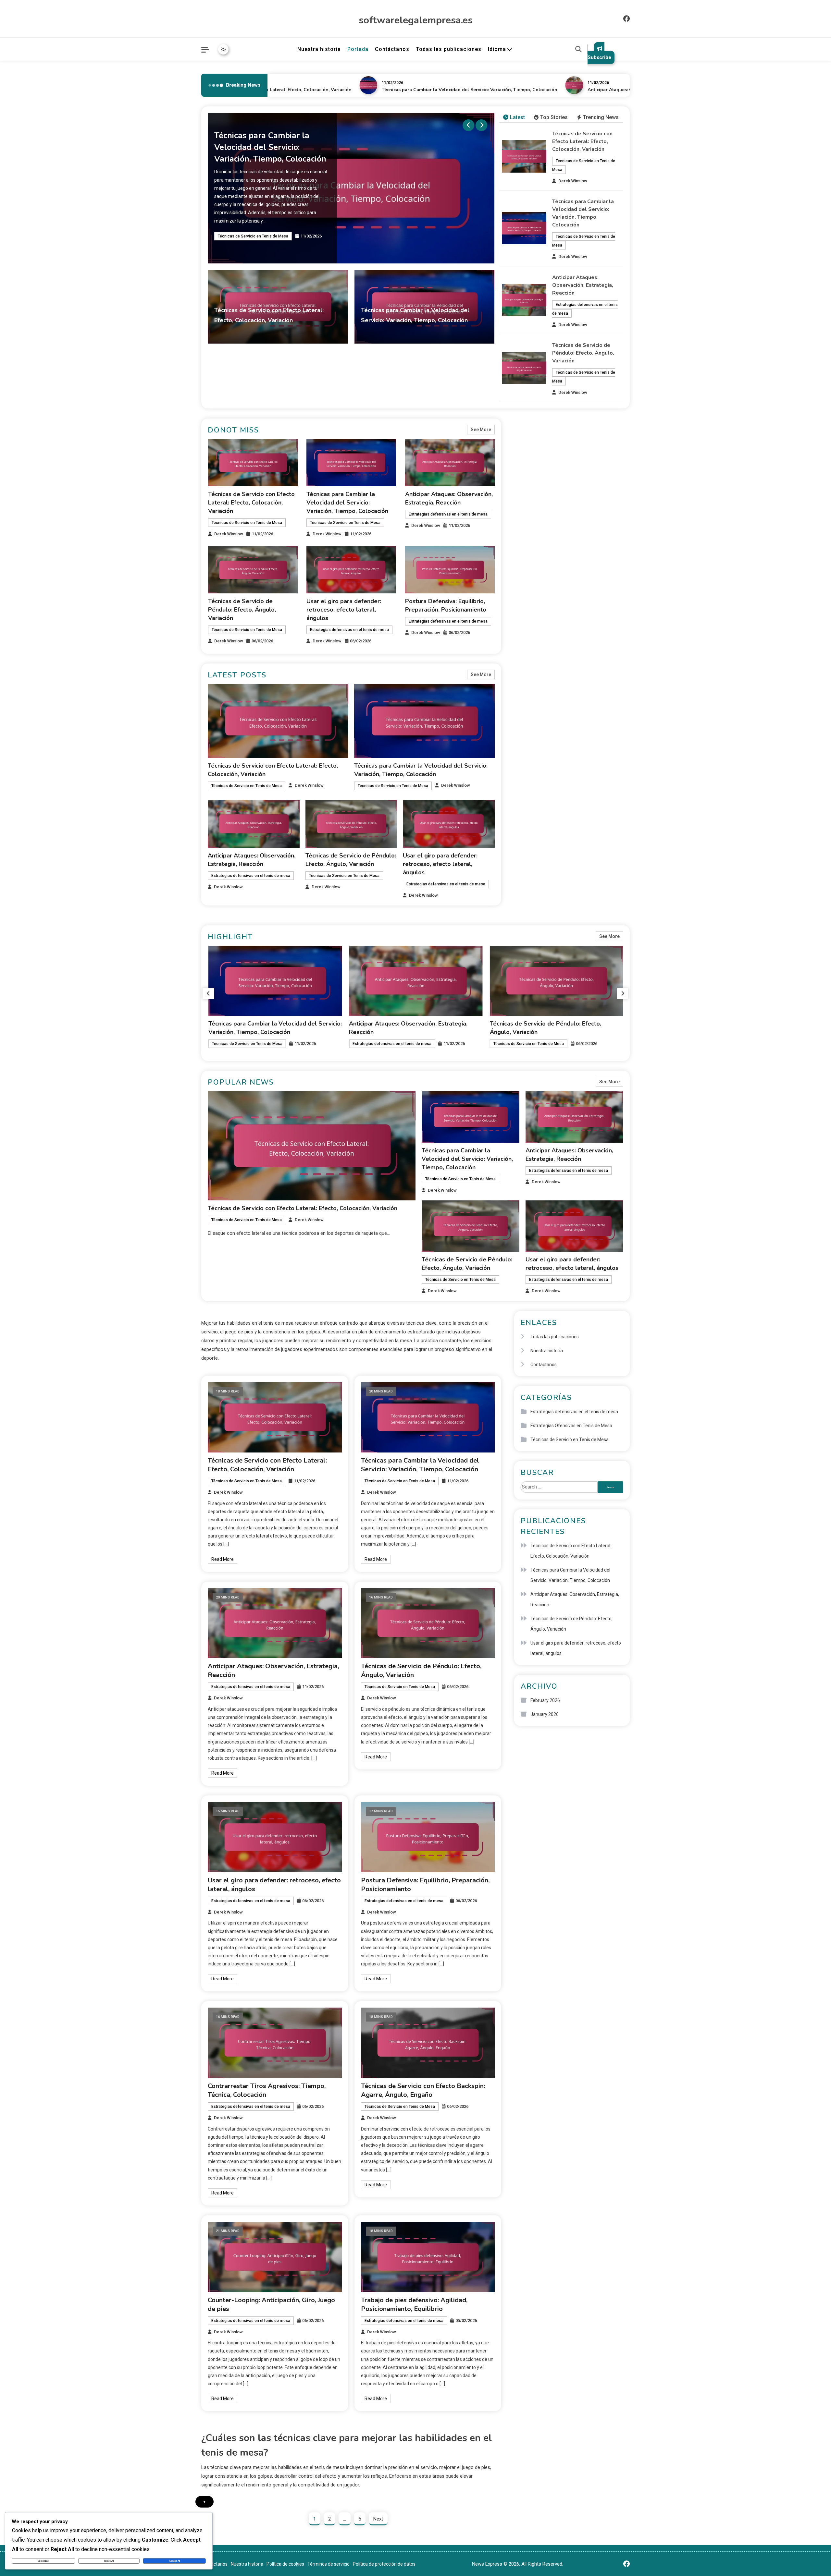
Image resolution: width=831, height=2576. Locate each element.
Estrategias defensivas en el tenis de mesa (257, 244)
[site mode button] (223, 49)
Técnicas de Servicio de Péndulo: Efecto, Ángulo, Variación (583, 353)
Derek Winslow (316, 332)
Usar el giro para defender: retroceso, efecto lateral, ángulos (344, 610)
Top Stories (554, 117)
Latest (517, 117)
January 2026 (545, 1714)
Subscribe (599, 57)
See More (481, 430)
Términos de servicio (329, 2564)
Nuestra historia (319, 49)
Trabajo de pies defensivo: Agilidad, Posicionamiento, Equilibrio (414, 2304)
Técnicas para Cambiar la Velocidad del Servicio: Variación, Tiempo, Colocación (409, 90)
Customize (43, 2561)
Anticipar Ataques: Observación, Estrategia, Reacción (585, 90)
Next (378, 2519)
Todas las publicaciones (449, 49)
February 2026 (545, 1700)
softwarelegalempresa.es (416, 20)
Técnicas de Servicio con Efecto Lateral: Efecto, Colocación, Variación (582, 141)
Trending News (601, 117)
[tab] (514, 118)
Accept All (174, 2561)
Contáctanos (392, 49)
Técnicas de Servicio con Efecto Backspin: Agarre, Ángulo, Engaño (423, 2090)
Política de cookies (285, 2564)
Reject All (109, 2561)
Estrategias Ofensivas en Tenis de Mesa (571, 1426)
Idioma (497, 49)
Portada (358, 49)
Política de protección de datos (384, 2564)
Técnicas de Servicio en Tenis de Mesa (253, 333)
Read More (223, 1559)
